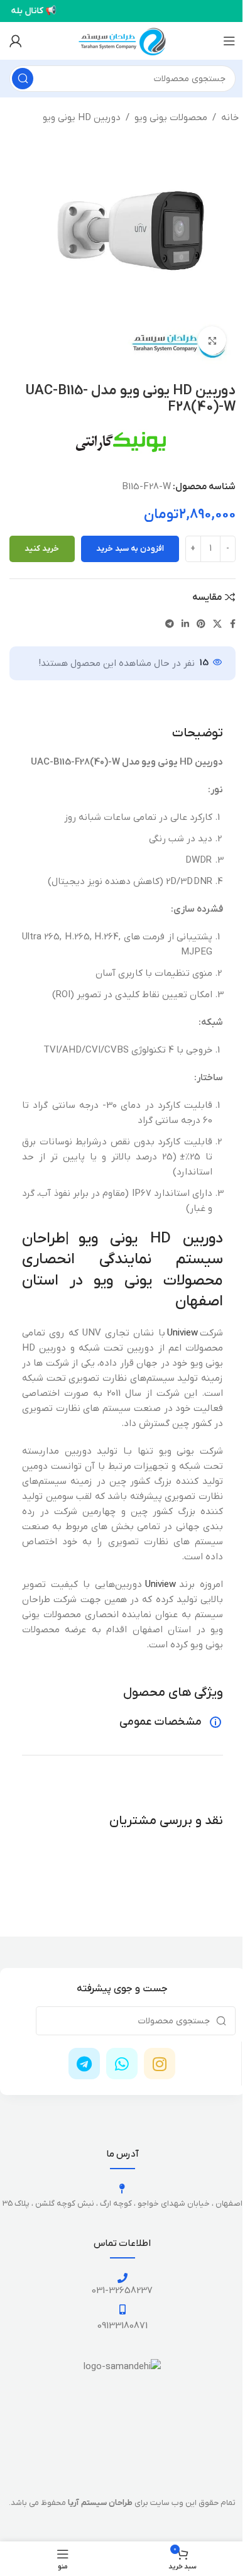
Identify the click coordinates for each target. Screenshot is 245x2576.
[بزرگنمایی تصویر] (212, 340)
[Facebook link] (233, 625)
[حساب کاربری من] (16, 41)
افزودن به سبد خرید (130, 549)
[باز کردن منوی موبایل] (229, 41)
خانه (230, 118)
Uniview (182, 1333)
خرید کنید (42, 549)
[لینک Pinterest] (201, 625)
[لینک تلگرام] (170, 625)
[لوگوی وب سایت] (122, 40)
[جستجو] (23, 79)
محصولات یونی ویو (171, 118)
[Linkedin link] (185, 625)
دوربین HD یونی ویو (82, 118)
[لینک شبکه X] (217, 625)
